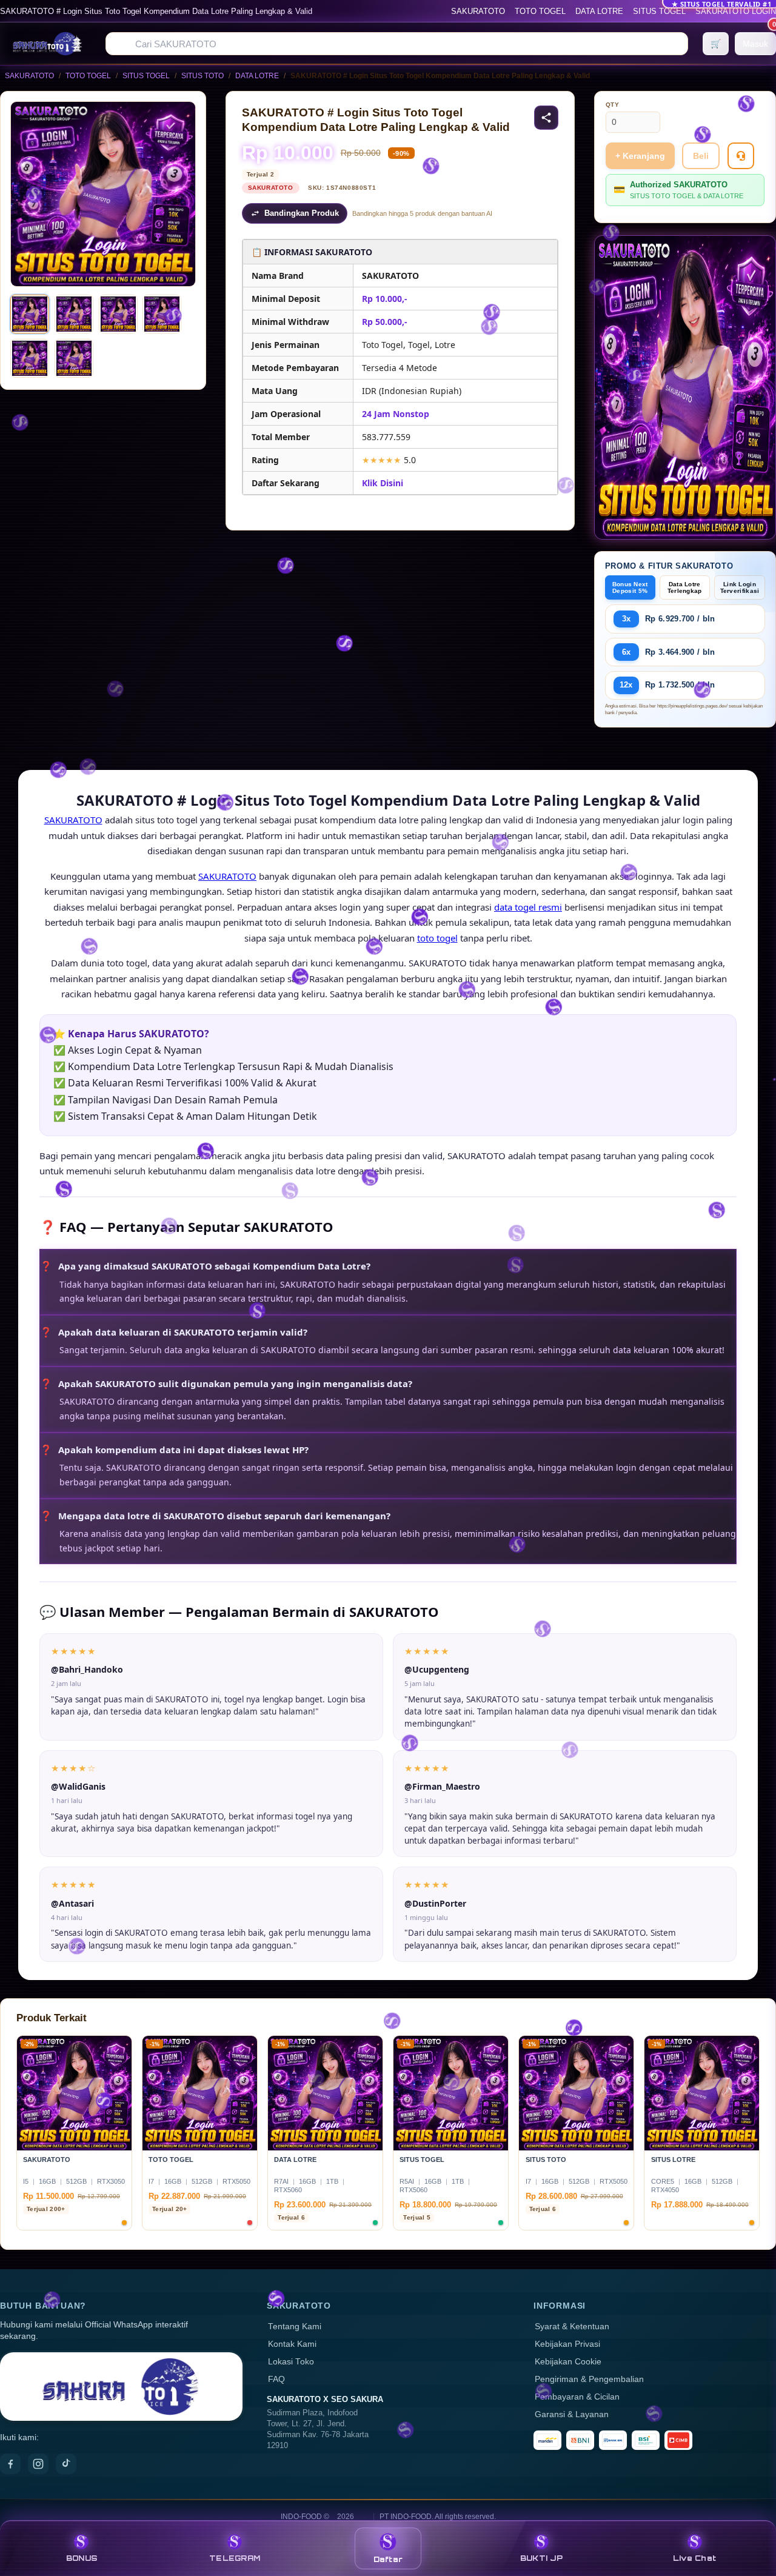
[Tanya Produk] (741, 156)
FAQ (276, 2379)
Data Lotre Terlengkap (685, 587)
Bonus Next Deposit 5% (630, 587)
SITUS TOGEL (659, 11)
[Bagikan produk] (546, 118)
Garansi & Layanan (572, 2414)
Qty (613, 105)
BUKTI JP (541, 2558)
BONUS (82, 2558)
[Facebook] (10, 2464)
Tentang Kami (295, 2327)
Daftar (388, 2559)
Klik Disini (383, 483)
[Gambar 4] (162, 314)
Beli (701, 156)
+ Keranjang (640, 156)
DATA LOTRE (599, 11)
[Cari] (122, 44)
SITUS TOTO (202, 76)
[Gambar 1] (30, 314)
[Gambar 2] (74, 314)
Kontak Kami (292, 2344)
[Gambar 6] (74, 358)
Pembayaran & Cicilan (577, 2397)
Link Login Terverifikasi (740, 587)
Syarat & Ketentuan (572, 2327)
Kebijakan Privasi (567, 2344)
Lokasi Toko (291, 2362)
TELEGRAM (235, 2558)
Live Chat (694, 2558)
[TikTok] (66, 2464)
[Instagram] (38, 2464)
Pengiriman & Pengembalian (589, 2379)
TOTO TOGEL (540, 11)
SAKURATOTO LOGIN (736, 11)
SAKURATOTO (478, 11)
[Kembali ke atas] (749, 2514)
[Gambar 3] (118, 314)
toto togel (437, 938)
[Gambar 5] (30, 358)
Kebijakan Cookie (568, 2362)
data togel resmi (528, 907)
